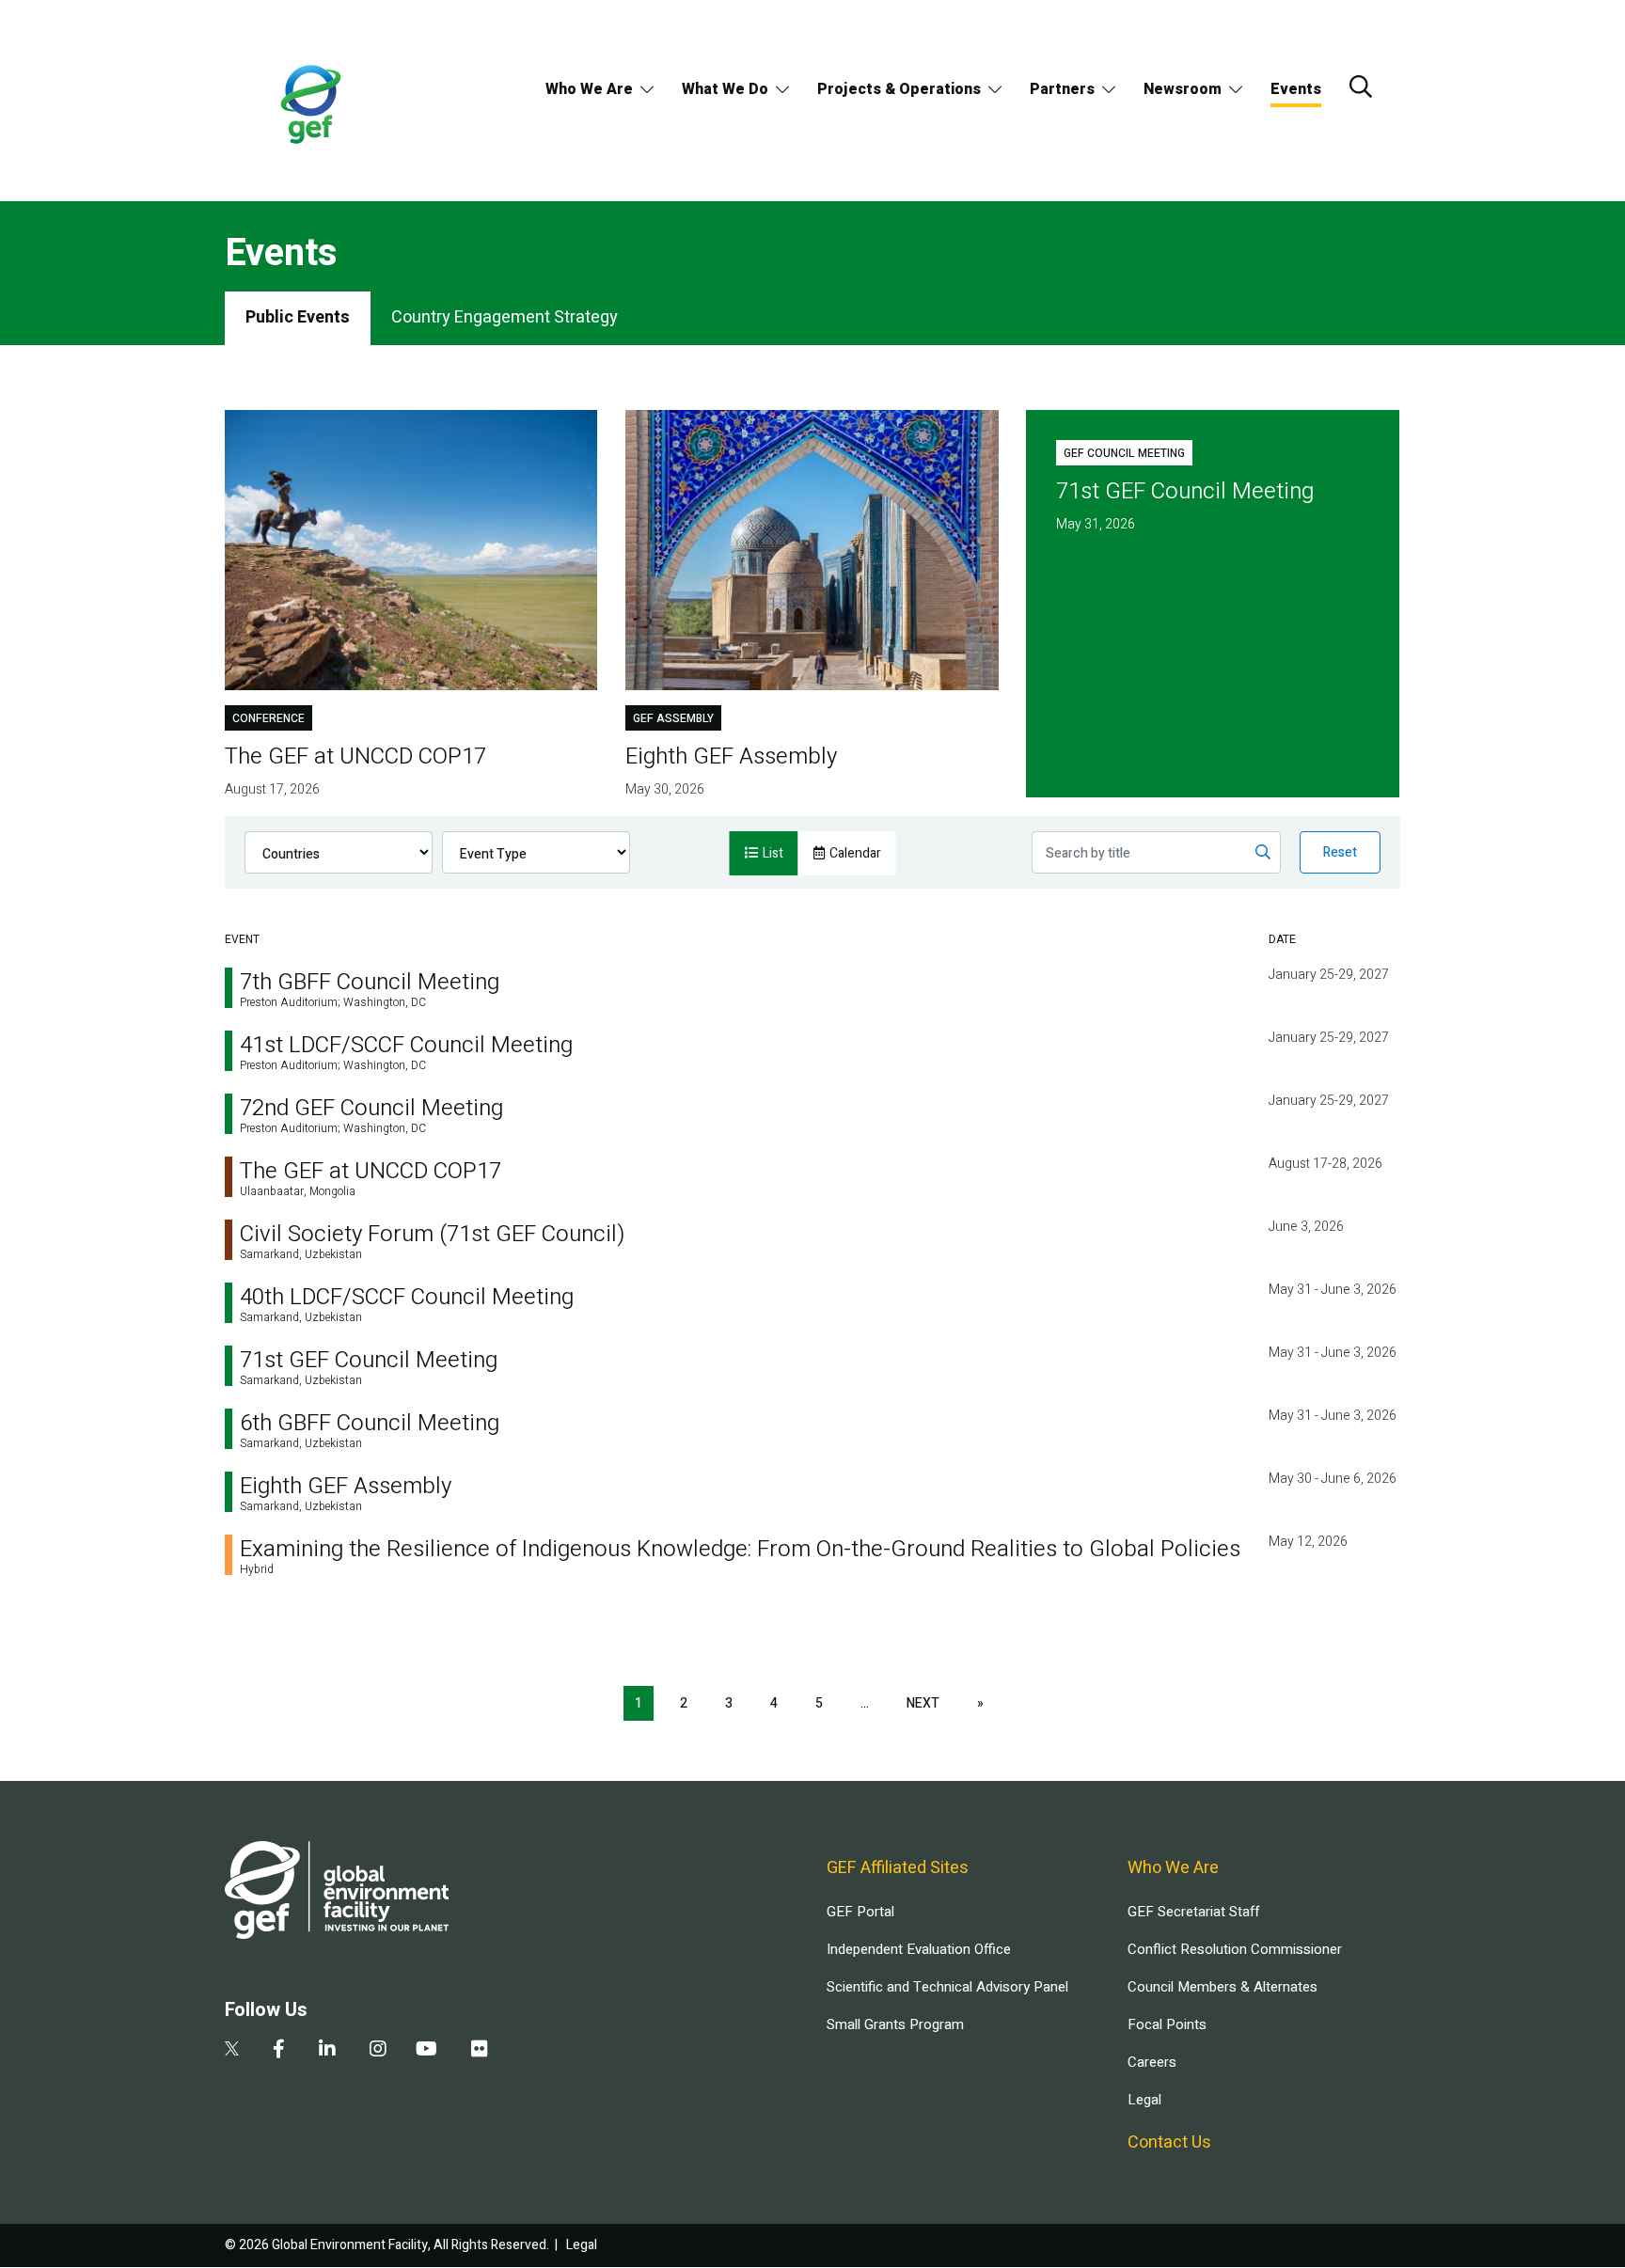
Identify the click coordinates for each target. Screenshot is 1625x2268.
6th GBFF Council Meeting (370, 1423)
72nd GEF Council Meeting (371, 1108)
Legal (1144, 2100)
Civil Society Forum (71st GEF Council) (432, 1234)
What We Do (725, 89)
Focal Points (1167, 2024)
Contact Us (1169, 2142)
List (773, 853)
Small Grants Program (895, 2024)
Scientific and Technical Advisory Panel (947, 1987)
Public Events (298, 317)
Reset (1340, 852)
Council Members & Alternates (1223, 1987)
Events (1296, 89)
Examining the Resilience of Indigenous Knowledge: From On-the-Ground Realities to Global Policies (740, 1549)
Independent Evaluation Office (919, 1949)
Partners (1062, 89)
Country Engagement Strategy (505, 317)
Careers (1152, 2062)
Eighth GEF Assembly (346, 1486)
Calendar (855, 853)
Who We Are (589, 89)
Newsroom (1183, 89)
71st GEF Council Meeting (369, 1360)
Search (1361, 87)
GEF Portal (860, 1912)
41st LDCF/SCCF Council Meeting (406, 1045)
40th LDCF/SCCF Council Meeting (407, 1297)
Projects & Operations (899, 89)
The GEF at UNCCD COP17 (371, 1171)
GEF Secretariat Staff (1193, 1912)
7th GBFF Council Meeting (370, 982)
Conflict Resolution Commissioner (1235, 1949)
